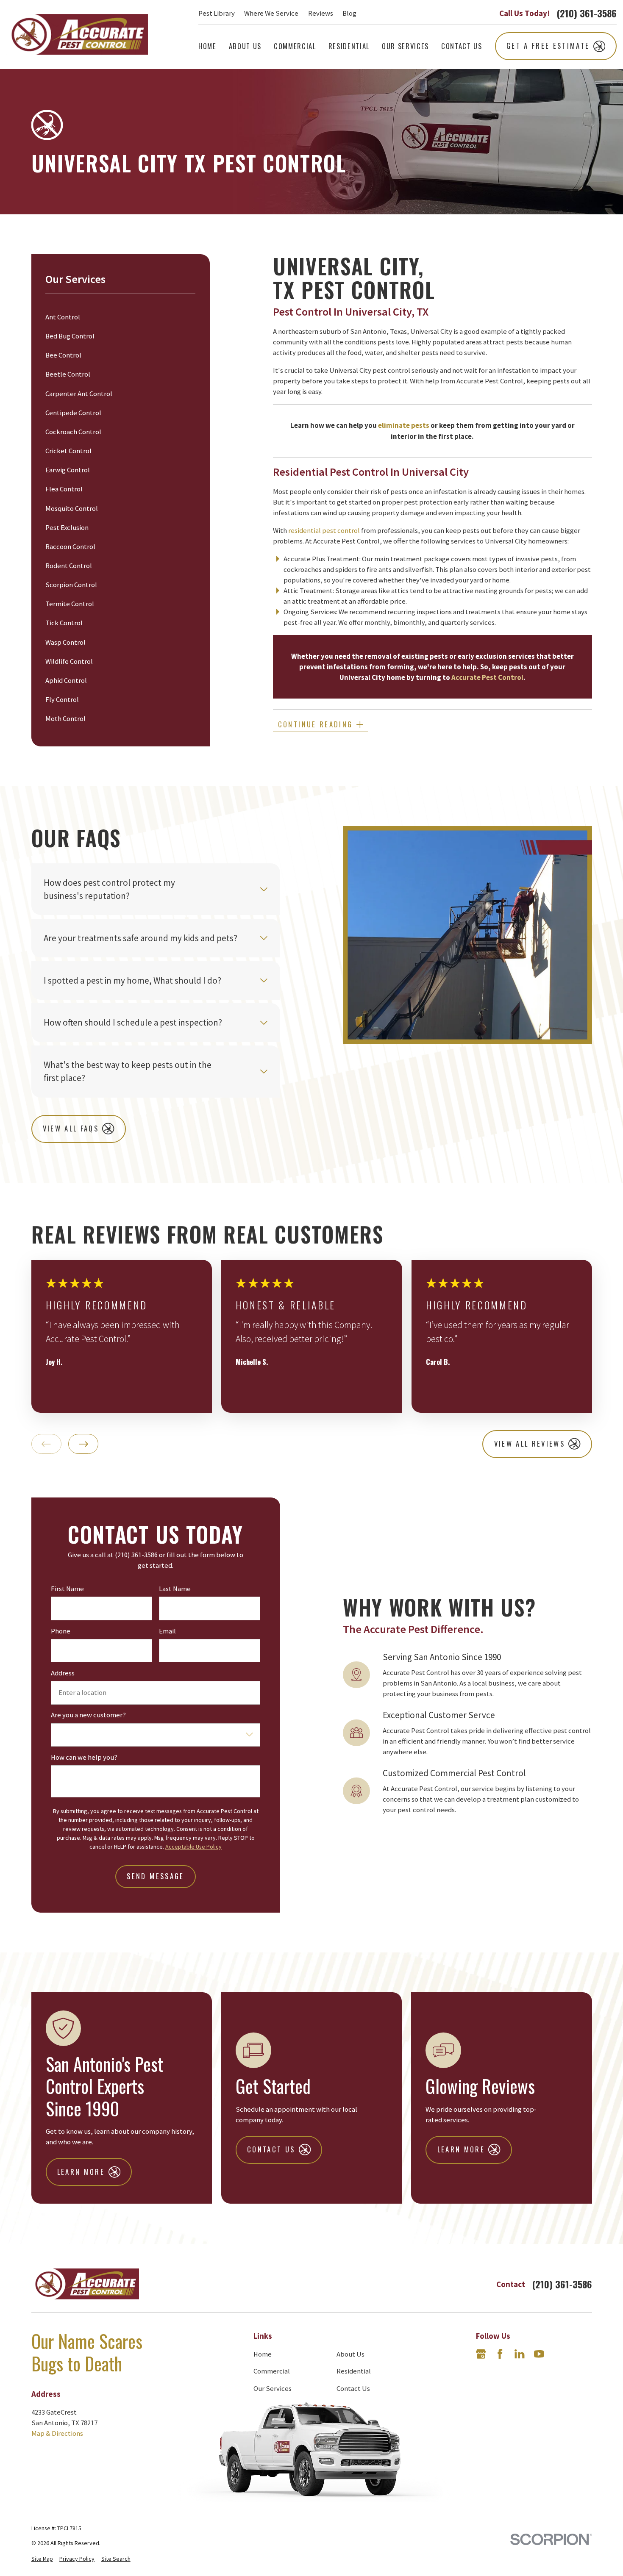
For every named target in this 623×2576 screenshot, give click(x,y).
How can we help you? (84, 1758)
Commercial (272, 2371)
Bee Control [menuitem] (63, 355)
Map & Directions (57, 2433)
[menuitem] (42, 2559)
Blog (349, 13)
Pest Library (217, 13)
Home (263, 2354)
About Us (350, 2354)
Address (63, 1673)
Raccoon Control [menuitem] (70, 547)
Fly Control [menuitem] (62, 700)
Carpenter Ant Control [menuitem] (79, 394)
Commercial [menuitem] (295, 46)
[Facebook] (500, 2354)
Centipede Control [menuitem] (73, 413)
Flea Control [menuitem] (64, 489)
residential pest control (324, 531)
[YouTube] (539, 2354)
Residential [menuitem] (349, 46)
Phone (61, 1631)
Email (167, 1631)
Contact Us (353, 2389)
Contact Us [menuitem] (462, 46)
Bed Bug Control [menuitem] (70, 336)
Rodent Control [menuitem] (69, 566)
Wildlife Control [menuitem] (69, 661)
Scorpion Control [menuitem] (71, 585)
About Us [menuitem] (245, 46)
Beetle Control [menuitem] (68, 374)
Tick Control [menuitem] (64, 623)
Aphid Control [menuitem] (66, 681)
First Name (67, 1589)
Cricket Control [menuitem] (68, 451)
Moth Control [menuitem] (65, 719)
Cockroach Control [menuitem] (73, 432)
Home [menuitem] (207, 46)
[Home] (77, 35)
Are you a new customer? (88, 1715)
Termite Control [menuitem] (70, 604)
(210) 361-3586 (587, 13)
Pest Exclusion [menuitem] (67, 528)
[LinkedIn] (519, 2354)
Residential (354, 2371)
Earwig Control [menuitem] (68, 470)
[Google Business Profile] (481, 2354)
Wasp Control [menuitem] (65, 642)
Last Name (175, 1589)
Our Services (273, 2389)
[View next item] (83, 1444)
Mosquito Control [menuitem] (72, 509)
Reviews (321, 13)
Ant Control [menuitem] (63, 317)
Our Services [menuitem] (405, 46)
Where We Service (271, 13)
